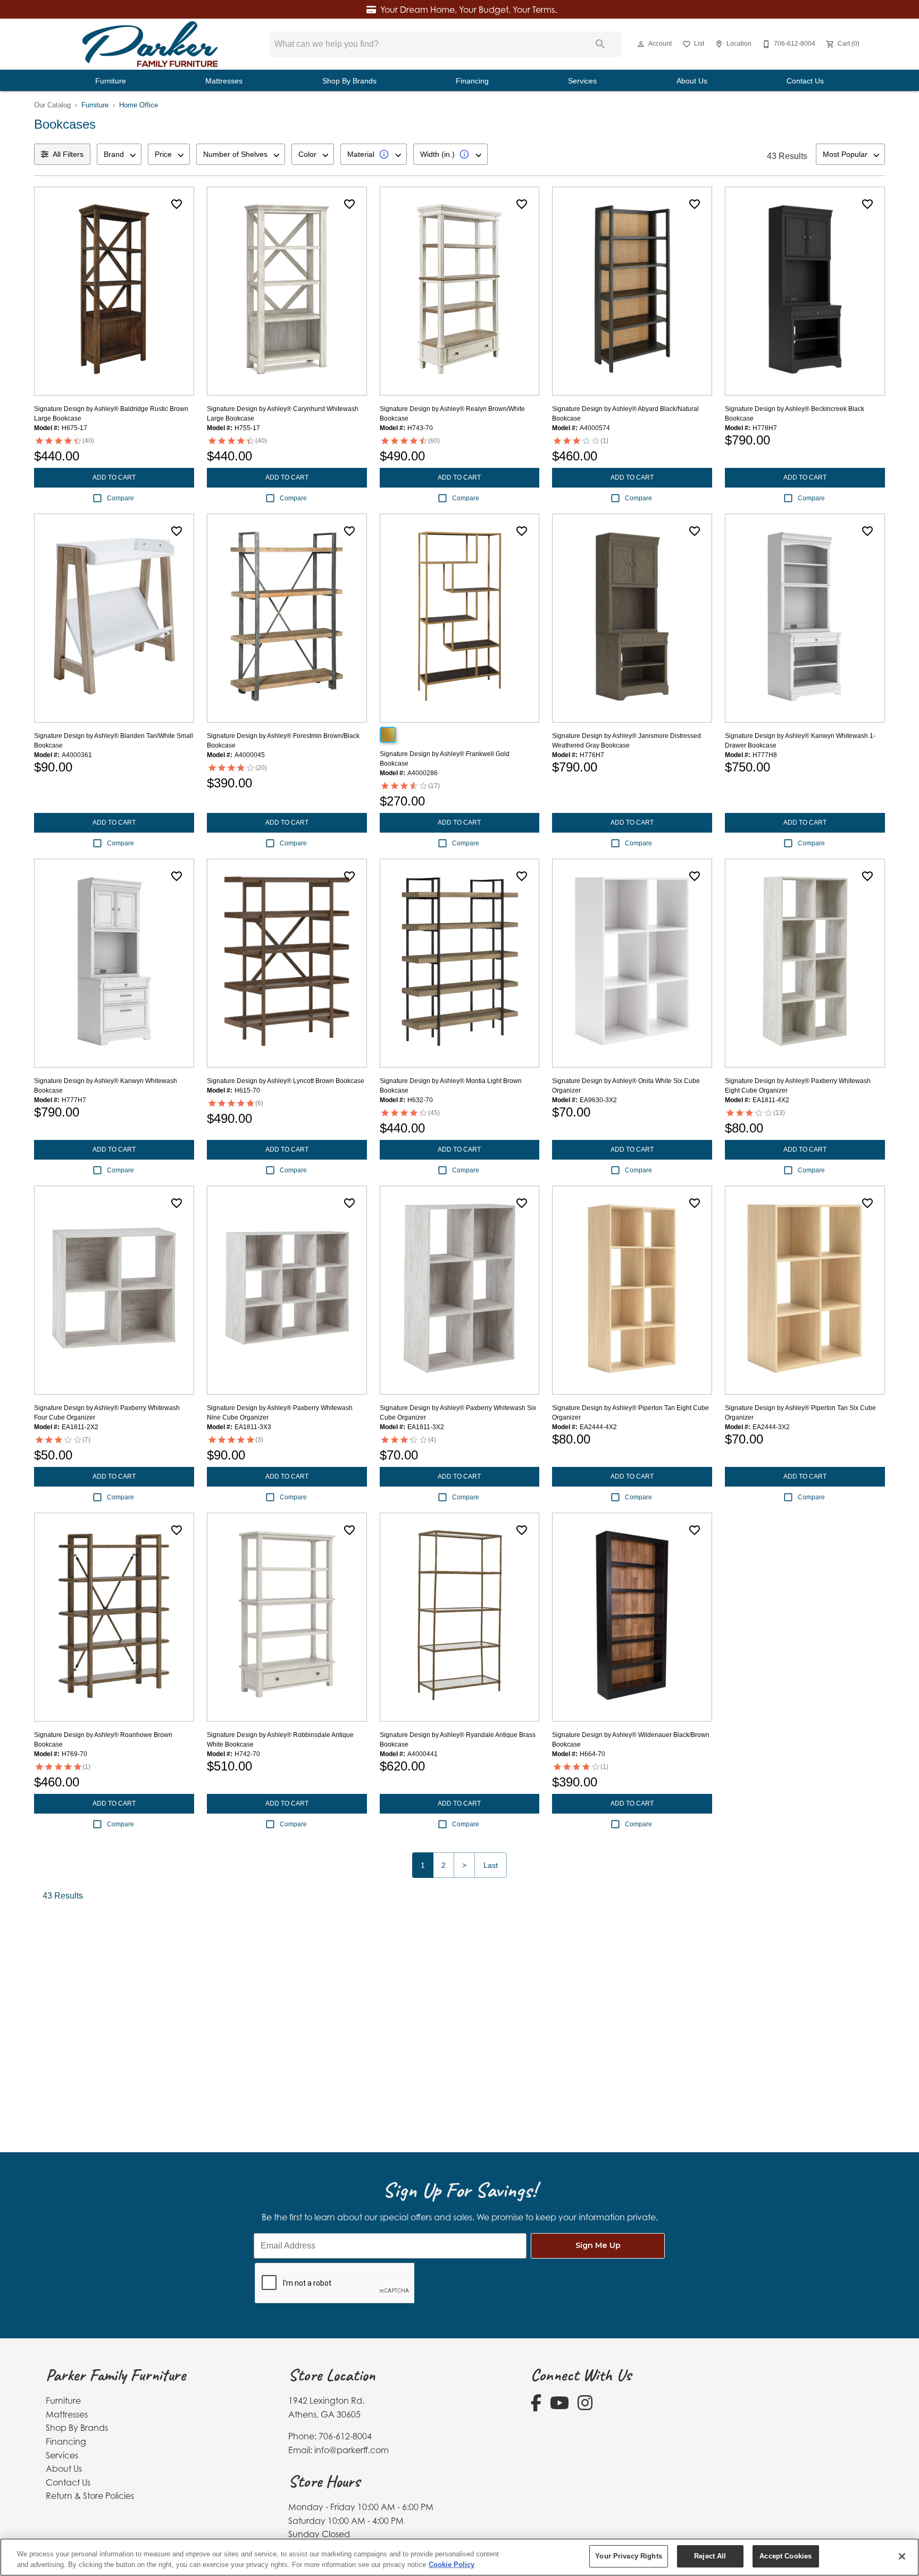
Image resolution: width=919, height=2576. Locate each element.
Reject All (710, 2556)
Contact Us (805, 81)
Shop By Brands (349, 81)
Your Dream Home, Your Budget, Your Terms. (469, 10)
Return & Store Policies (90, 2496)
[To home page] (150, 44)
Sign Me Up (598, 2245)
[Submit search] (600, 44)
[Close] (902, 2556)
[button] (641, 44)
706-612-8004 (345, 2436)
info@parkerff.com (352, 2450)
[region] (459, 2557)
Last (491, 1865)
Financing (472, 81)
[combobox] (119, 154)
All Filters (68, 154)
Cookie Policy (452, 2565)
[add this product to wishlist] (177, 204)
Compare (120, 498)
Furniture (111, 81)
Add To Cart (114, 477)
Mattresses (224, 81)
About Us (692, 81)
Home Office (139, 105)
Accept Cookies (786, 2556)
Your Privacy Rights (628, 2556)
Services (582, 81)
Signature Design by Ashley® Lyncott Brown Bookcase (286, 1081)
